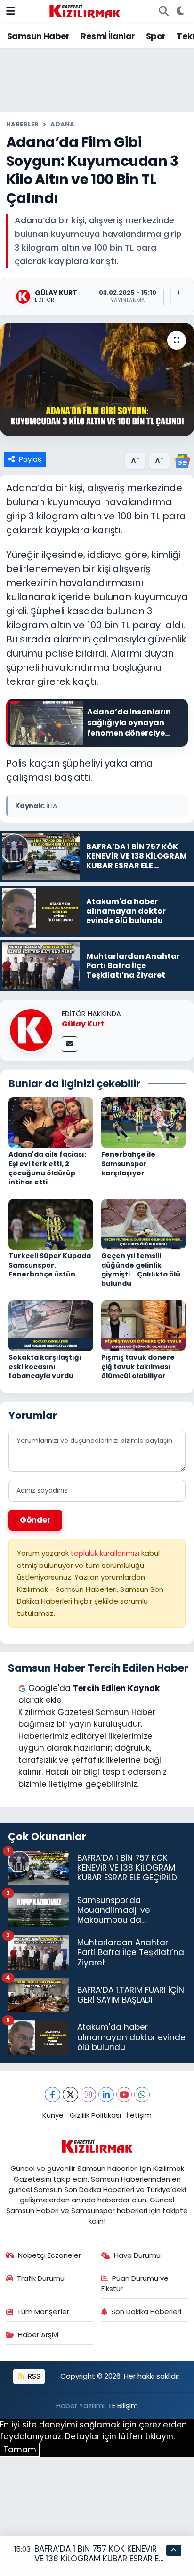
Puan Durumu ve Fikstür (135, 2283)
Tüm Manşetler (43, 2312)
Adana (62, 124)
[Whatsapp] (142, 2094)
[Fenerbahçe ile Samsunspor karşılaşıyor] (144, 1122)
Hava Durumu (137, 2255)
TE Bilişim (123, 2406)
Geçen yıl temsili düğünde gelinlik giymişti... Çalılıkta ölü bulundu (141, 1270)
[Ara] (163, 11)
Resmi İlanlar (108, 36)
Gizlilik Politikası (95, 2115)
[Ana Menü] (11, 11)
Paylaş (30, 459)
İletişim (139, 2115)
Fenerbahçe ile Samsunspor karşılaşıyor (128, 1163)
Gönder (35, 1520)
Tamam (20, 2450)
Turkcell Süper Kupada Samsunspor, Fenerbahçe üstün (50, 1265)
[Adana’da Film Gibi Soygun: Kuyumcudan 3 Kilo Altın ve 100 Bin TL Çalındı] (97, 380)
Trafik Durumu (41, 2278)
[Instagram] (88, 2094)
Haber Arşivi (38, 2335)
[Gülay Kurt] (31, 1030)
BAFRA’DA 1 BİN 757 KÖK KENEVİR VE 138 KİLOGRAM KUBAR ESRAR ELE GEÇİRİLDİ (100, 2559)
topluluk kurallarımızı (106, 1553)
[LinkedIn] (106, 2094)
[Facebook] (53, 2094)
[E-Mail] (69, 1044)
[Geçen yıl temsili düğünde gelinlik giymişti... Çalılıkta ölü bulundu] (144, 1224)
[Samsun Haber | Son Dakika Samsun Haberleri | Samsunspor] (85, 10)
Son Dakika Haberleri (146, 2312)
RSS (33, 2376)
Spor (156, 36)
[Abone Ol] (182, 461)
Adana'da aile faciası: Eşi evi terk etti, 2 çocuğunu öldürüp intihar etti (47, 1168)
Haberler (23, 124)
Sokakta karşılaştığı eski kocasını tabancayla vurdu (45, 1366)
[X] (70, 2094)
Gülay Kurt (83, 1024)
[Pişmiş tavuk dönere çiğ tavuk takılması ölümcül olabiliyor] (144, 1325)
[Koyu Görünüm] (180, 11)
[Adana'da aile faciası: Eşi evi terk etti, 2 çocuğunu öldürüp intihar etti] (51, 1122)
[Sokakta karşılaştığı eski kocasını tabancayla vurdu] (51, 1325)
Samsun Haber (38, 36)
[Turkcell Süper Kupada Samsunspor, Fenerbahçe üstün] (51, 1224)
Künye (53, 2115)
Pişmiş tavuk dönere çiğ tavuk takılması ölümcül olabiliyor (138, 1366)
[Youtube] (124, 2094)
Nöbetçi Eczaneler (49, 2255)
